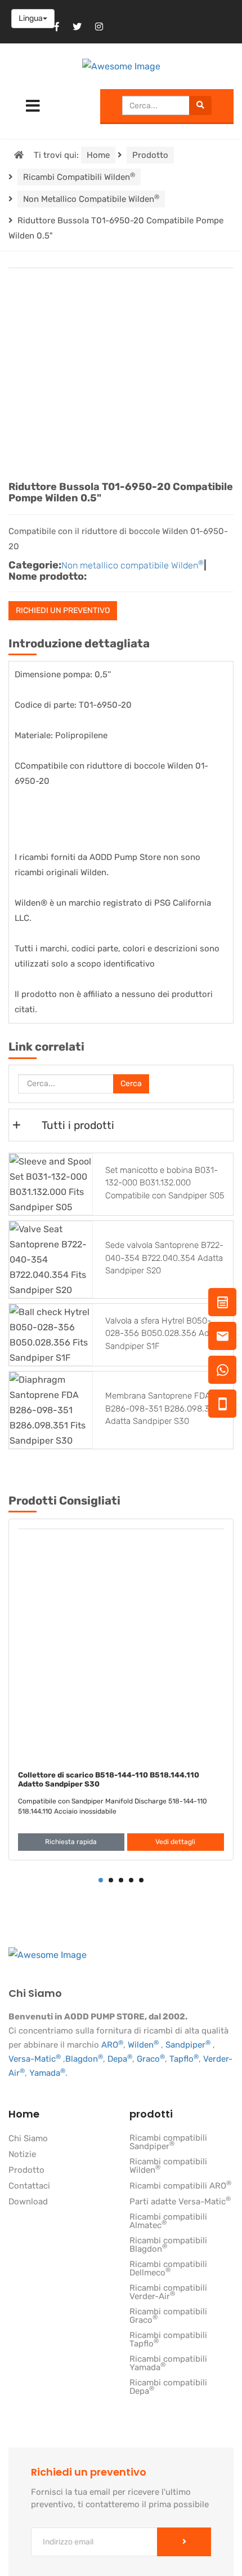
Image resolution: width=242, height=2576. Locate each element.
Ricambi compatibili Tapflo (168, 2340)
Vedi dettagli (175, 1842)
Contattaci (29, 2186)
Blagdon (84, 2059)
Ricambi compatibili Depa (168, 2387)
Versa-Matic (35, 2059)
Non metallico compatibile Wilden (91, 199)
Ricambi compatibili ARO (180, 2186)
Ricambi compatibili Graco (168, 2316)
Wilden (143, 2045)
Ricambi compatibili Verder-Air (168, 2293)
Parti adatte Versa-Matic (180, 2202)
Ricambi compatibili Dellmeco (168, 2269)
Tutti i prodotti (78, 1125)
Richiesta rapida (71, 1842)
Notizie (22, 2155)
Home (98, 155)
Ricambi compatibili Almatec (168, 2222)
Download (28, 2202)
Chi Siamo (28, 2139)
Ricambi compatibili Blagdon (168, 2245)
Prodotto (150, 155)
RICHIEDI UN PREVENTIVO (63, 610)
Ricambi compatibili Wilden (79, 177)
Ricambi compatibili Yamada (168, 2364)
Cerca (131, 1084)
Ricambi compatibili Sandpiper (168, 2143)
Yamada (47, 2073)
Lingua (31, 18)
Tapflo (184, 2059)
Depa (120, 2059)
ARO (112, 2045)
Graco (151, 2059)
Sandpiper (188, 2045)
